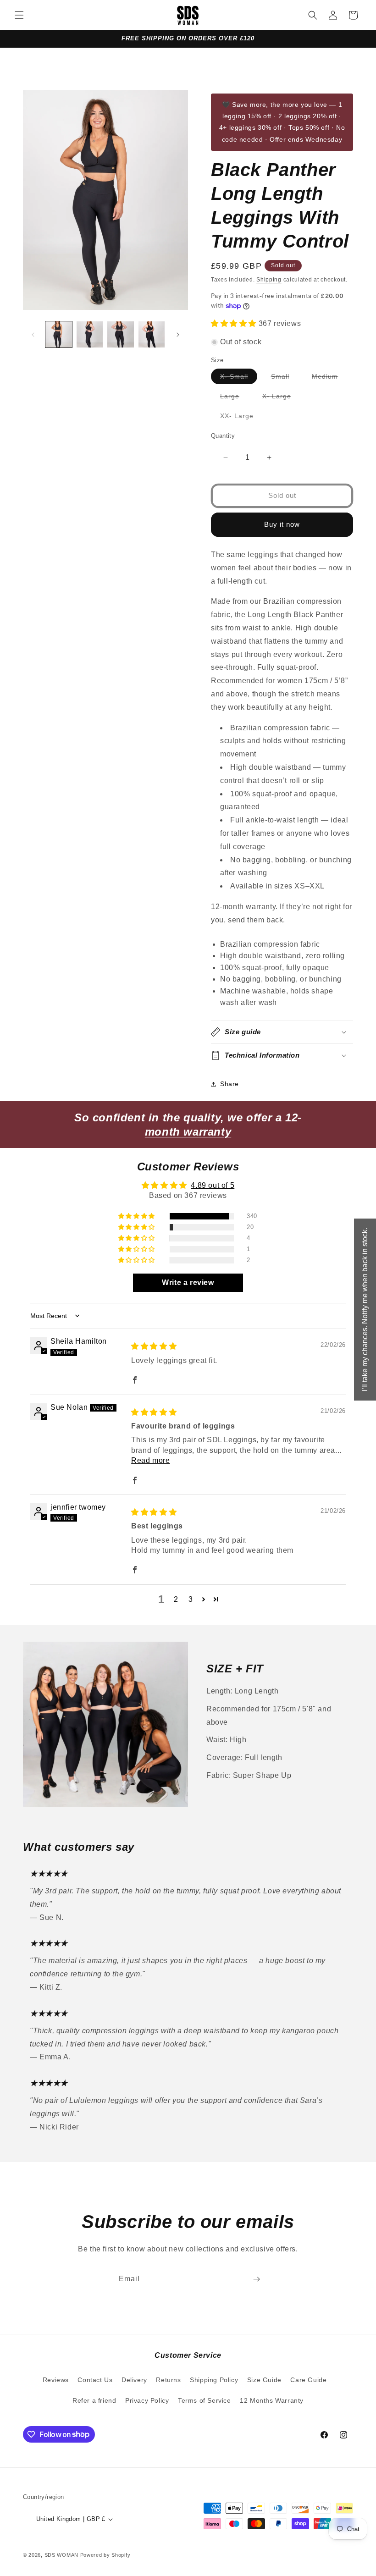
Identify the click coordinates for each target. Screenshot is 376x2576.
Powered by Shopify (105, 2555)
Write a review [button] (188, 1282)
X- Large (281, 398)
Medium (329, 378)
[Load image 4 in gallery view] (152, 335)
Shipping (269, 280)
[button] (19, 15)
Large (234, 398)
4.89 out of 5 (213, 1185)
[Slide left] (33, 335)
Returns (168, 2380)
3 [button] (191, 1599)
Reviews (56, 2380)
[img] (154, 1346)
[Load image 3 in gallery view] (121, 335)
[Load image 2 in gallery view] (90, 335)
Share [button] (229, 1084)
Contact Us (95, 2380)
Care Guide (308, 2380)
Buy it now (282, 524)
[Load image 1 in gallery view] (59, 335)
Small (285, 378)
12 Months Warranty (272, 2400)
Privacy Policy (147, 2400)
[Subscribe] (256, 2279)
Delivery (134, 2380)
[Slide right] (178, 335)
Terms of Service (205, 2400)
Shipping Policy (214, 2380)
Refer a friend (94, 2400)
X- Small (239, 378)
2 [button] (176, 1599)
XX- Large (241, 418)
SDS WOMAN (61, 2555)
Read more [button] (150, 1460)
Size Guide (264, 2380)
